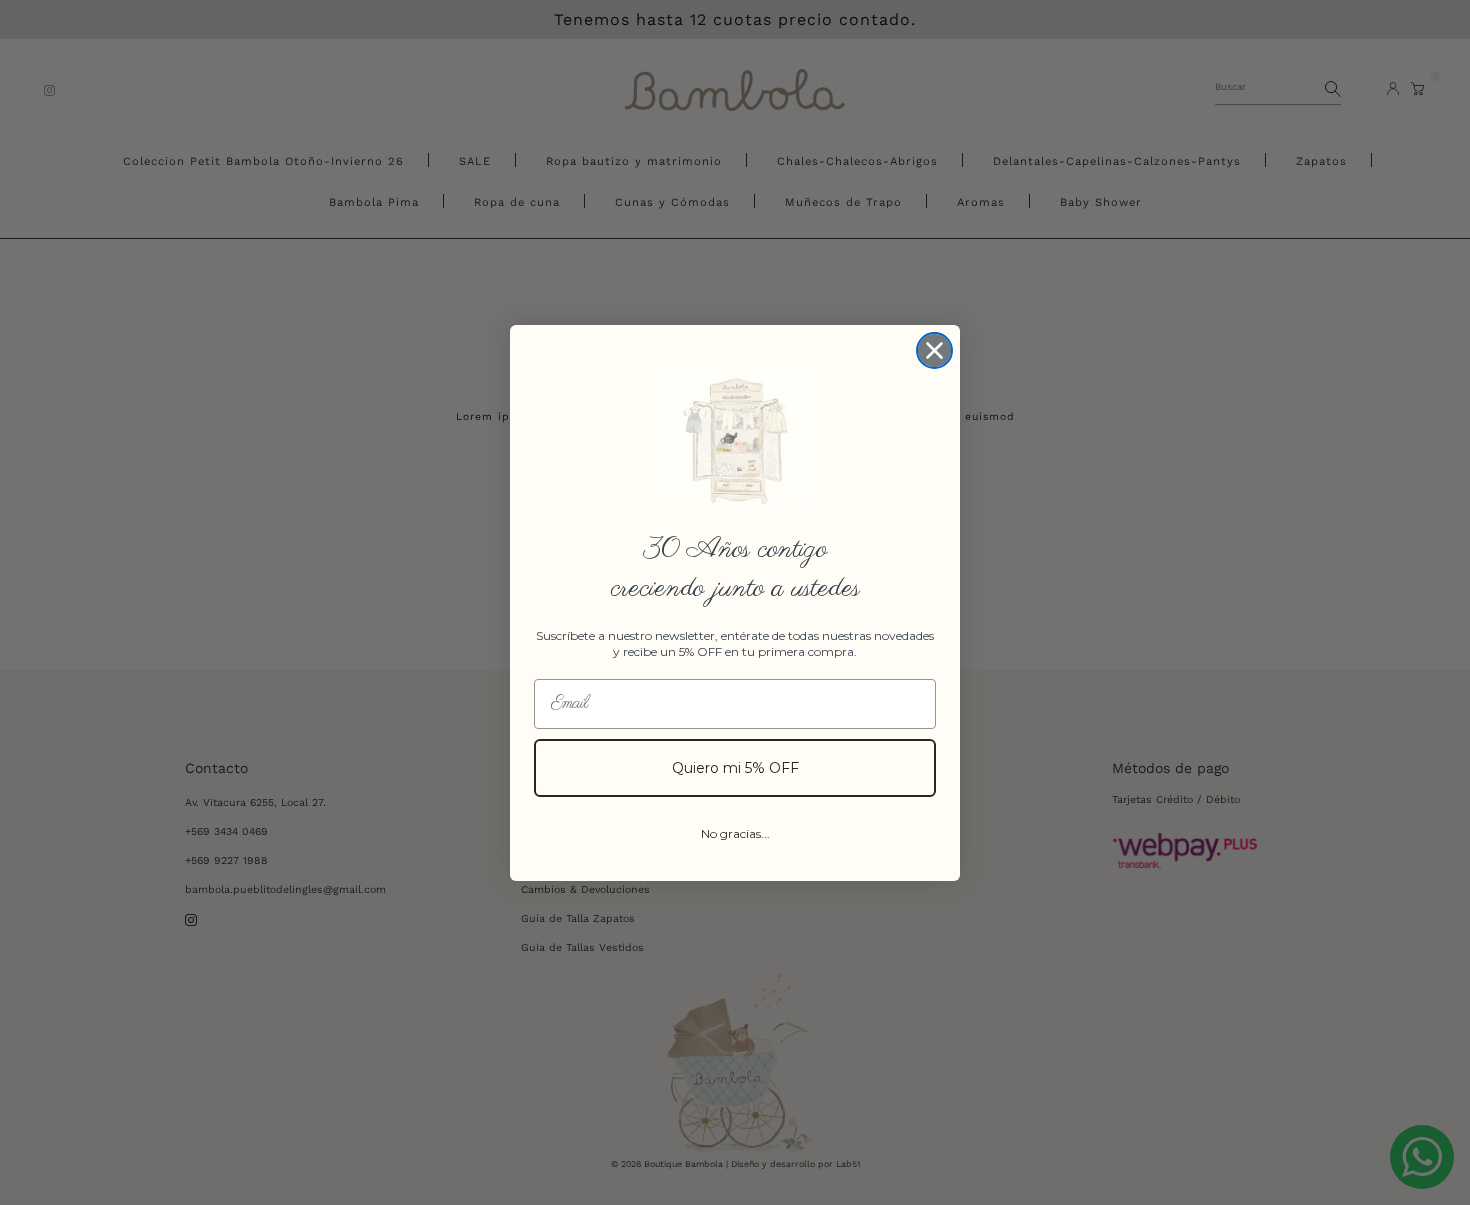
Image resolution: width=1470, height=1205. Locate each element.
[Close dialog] (934, 350)
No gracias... (735, 833)
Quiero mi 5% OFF (735, 768)
